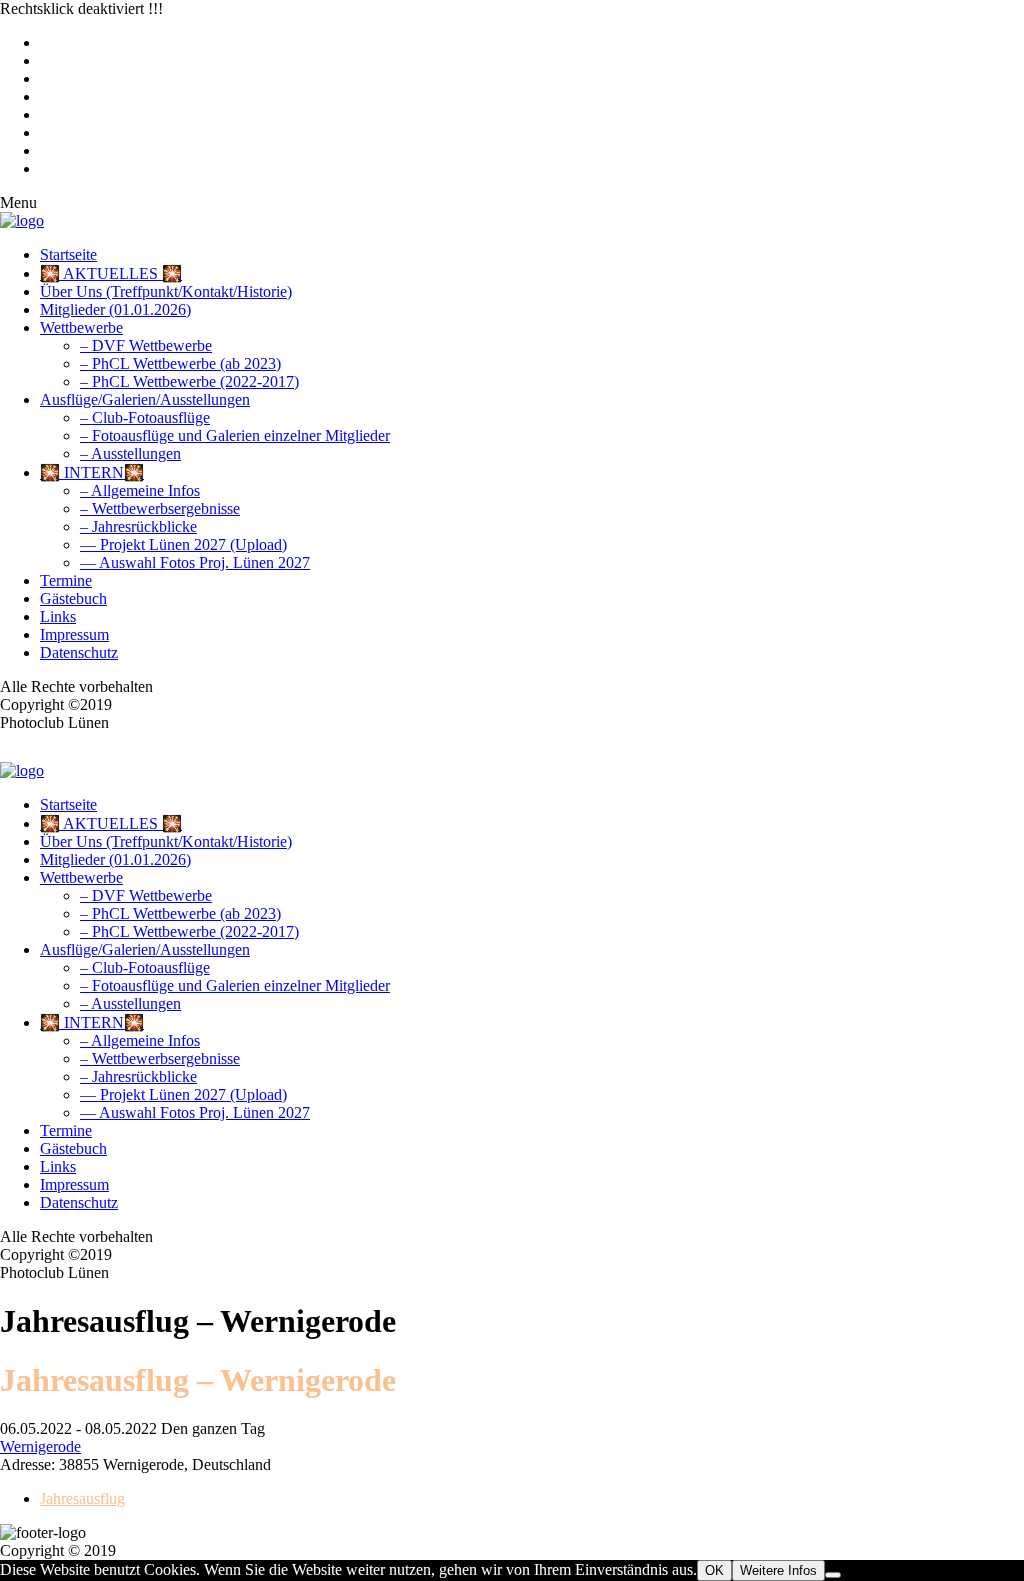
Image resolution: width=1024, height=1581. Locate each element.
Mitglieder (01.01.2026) (115, 309)
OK (714, 1570)
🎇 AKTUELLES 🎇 (111, 273)
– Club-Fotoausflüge (145, 417)
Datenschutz (79, 652)
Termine (66, 580)
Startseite (68, 254)
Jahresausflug (82, 1498)
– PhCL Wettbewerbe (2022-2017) (189, 381)
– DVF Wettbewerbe (146, 345)
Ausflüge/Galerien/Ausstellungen (145, 399)
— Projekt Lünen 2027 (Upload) (183, 544)
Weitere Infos (778, 1570)
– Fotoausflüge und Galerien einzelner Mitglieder (235, 435)
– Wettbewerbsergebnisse (160, 508)
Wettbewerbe (81, 327)
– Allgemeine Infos (140, 490)
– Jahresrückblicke (138, 526)
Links (58, 616)
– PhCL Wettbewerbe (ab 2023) (180, 363)
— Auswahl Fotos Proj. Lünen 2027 (195, 562)
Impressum (74, 634)
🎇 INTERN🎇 (92, 472)
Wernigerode (40, 1446)
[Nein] (833, 1575)
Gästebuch (73, 598)
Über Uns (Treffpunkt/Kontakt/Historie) (166, 291)
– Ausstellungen (130, 453)
